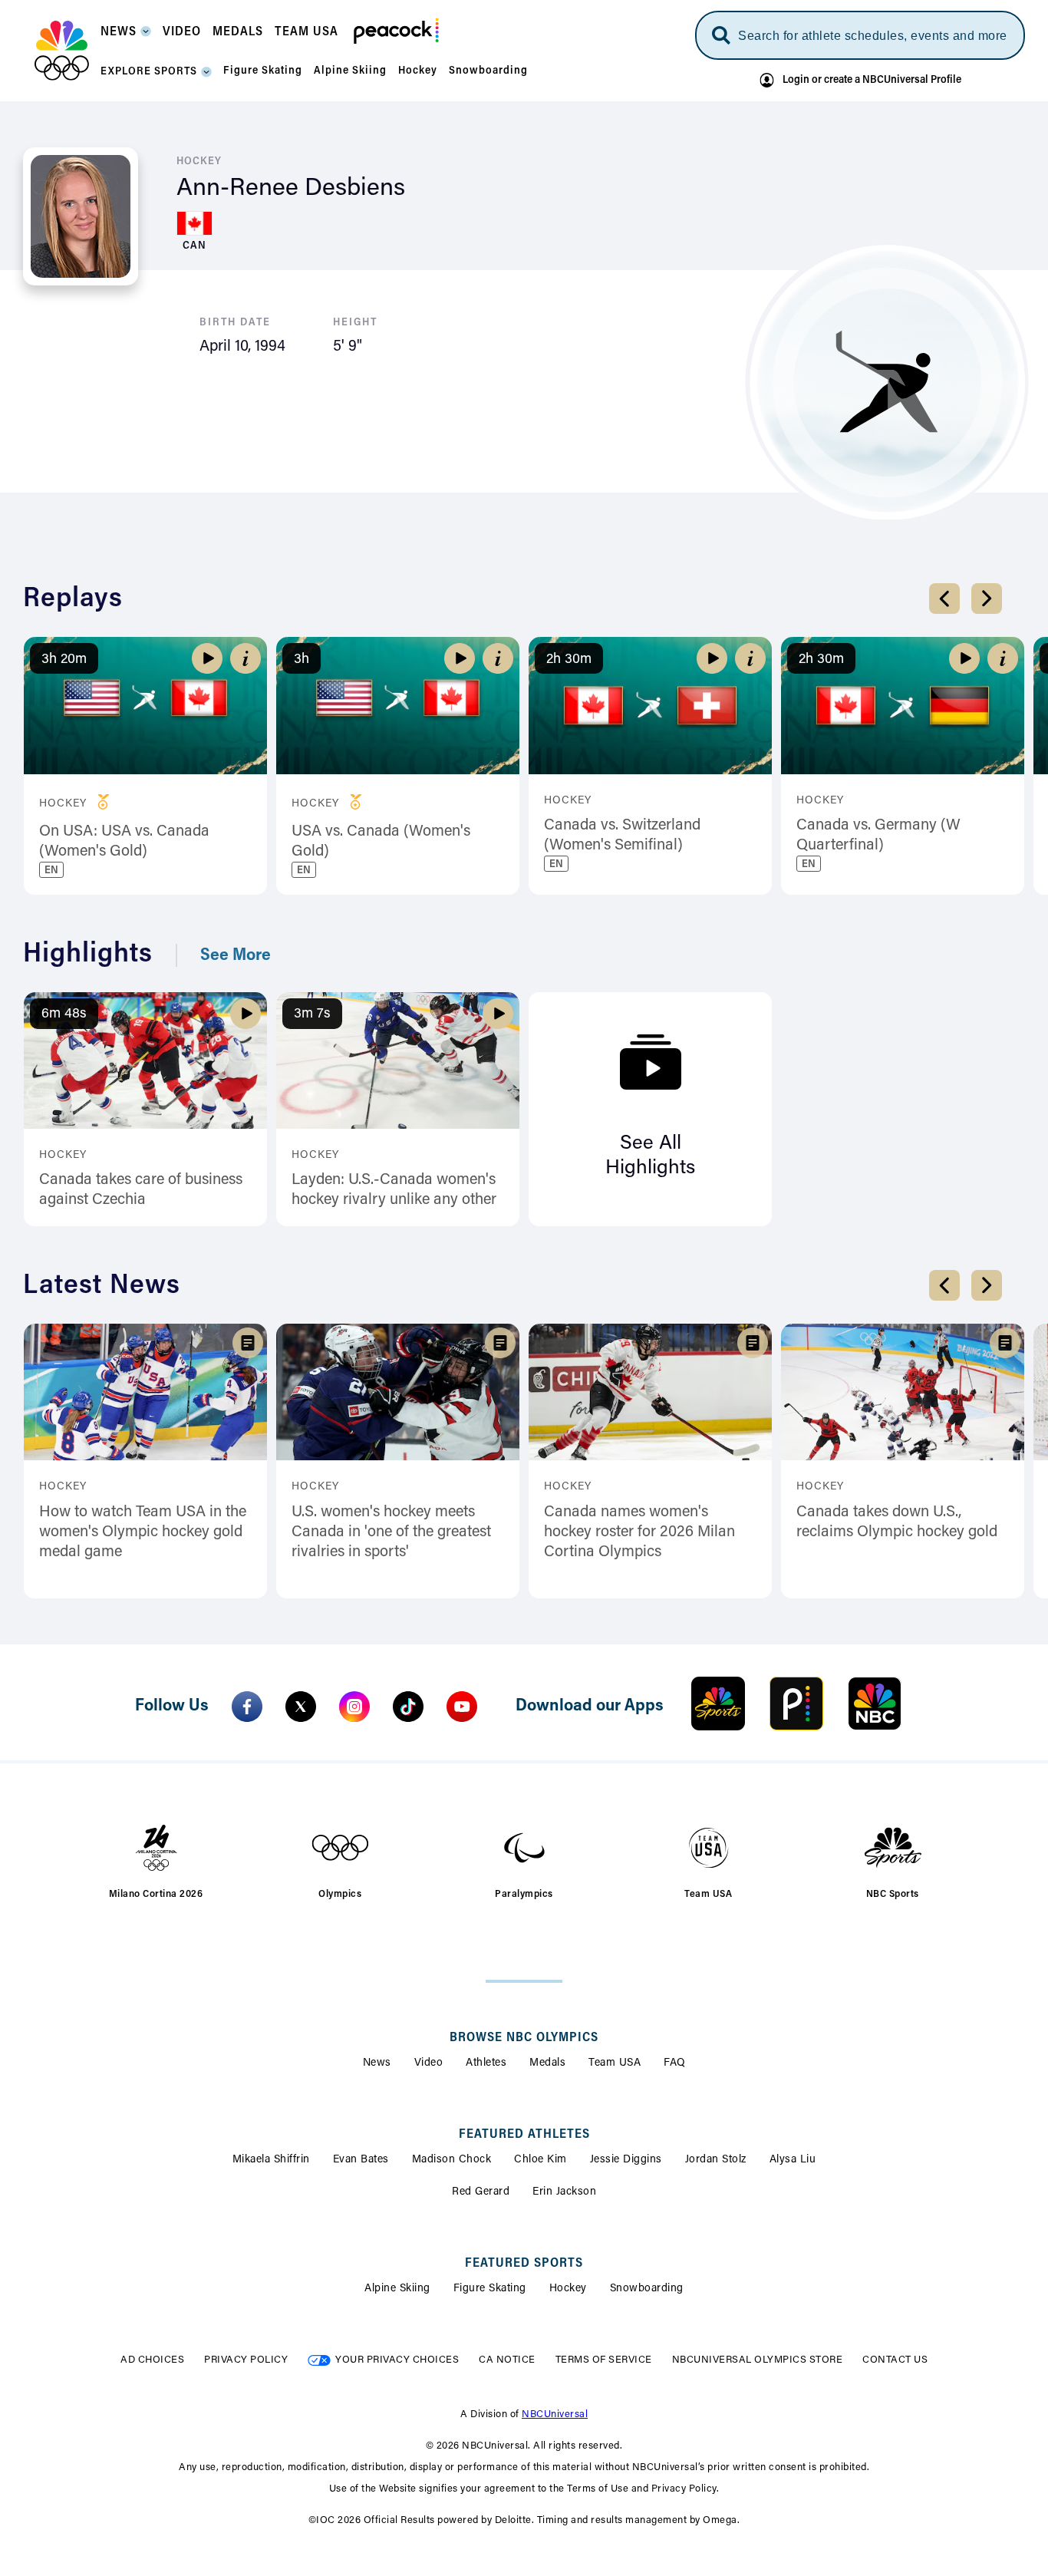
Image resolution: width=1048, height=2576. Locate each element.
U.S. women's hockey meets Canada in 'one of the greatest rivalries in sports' (391, 1532)
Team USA (615, 2063)
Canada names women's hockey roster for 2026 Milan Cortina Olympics (639, 1532)
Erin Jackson (564, 2192)
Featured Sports (524, 2264)
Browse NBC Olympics (524, 2038)
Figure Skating (490, 2289)
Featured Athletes (524, 2135)
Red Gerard (481, 2192)
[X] (301, 1707)
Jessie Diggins (626, 2160)
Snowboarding (647, 2289)
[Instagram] (354, 1707)
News (377, 2063)
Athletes (486, 2063)
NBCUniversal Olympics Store (758, 2360)
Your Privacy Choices (397, 2360)
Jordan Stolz (716, 2160)
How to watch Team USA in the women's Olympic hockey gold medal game (143, 1532)
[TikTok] (408, 1707)
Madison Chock (452, 2160)
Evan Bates (361, 2160)
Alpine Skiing (397, 2289)
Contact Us (895, 2360)
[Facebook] (247, 1707)
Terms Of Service (604, 2360)
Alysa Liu (793, 2160)
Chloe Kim (540, 2160)
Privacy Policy (246, 2360)
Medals (547, 2063)
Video (429, 2063)
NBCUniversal (555, 2414)
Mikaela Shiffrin (271, 2160)
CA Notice (507, 2360)
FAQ (675, 2063)
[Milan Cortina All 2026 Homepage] (62, 51)
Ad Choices (152, 2360)
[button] (126, 36)
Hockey (568, 2289)
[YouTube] (462, 1707)
